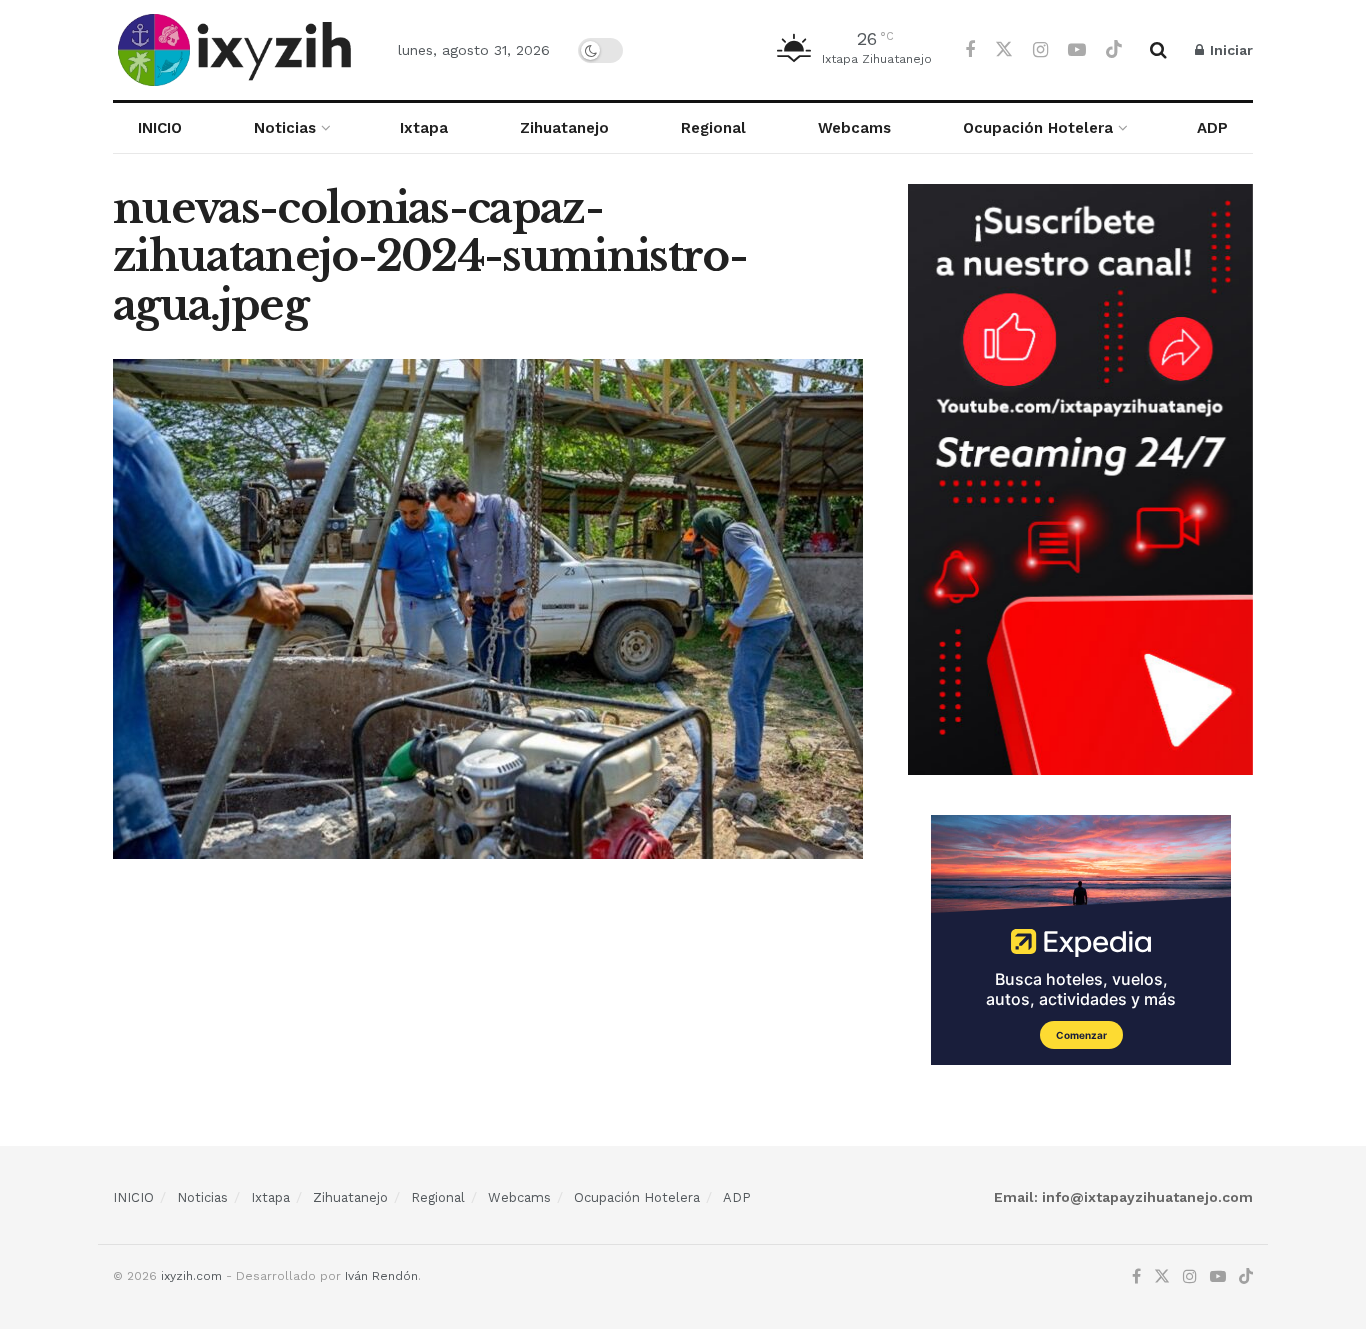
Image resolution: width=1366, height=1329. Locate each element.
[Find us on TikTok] (1114, 50)
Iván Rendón (381, 1276)
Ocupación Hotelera (1038, 128)
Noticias (285, 128)
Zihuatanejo (564, 128)
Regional (713, 128)
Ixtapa (424, 128)
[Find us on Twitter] (1004, 50)
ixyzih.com (191, 1276)
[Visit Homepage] (238, 50)
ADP (1212, 128)
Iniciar (1229, 50)
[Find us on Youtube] (1077, 50)
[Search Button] (1158, 50)
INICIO (160, 128)
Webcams (854, 128)
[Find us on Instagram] (1040, 50)
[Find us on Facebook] (970, 50)
